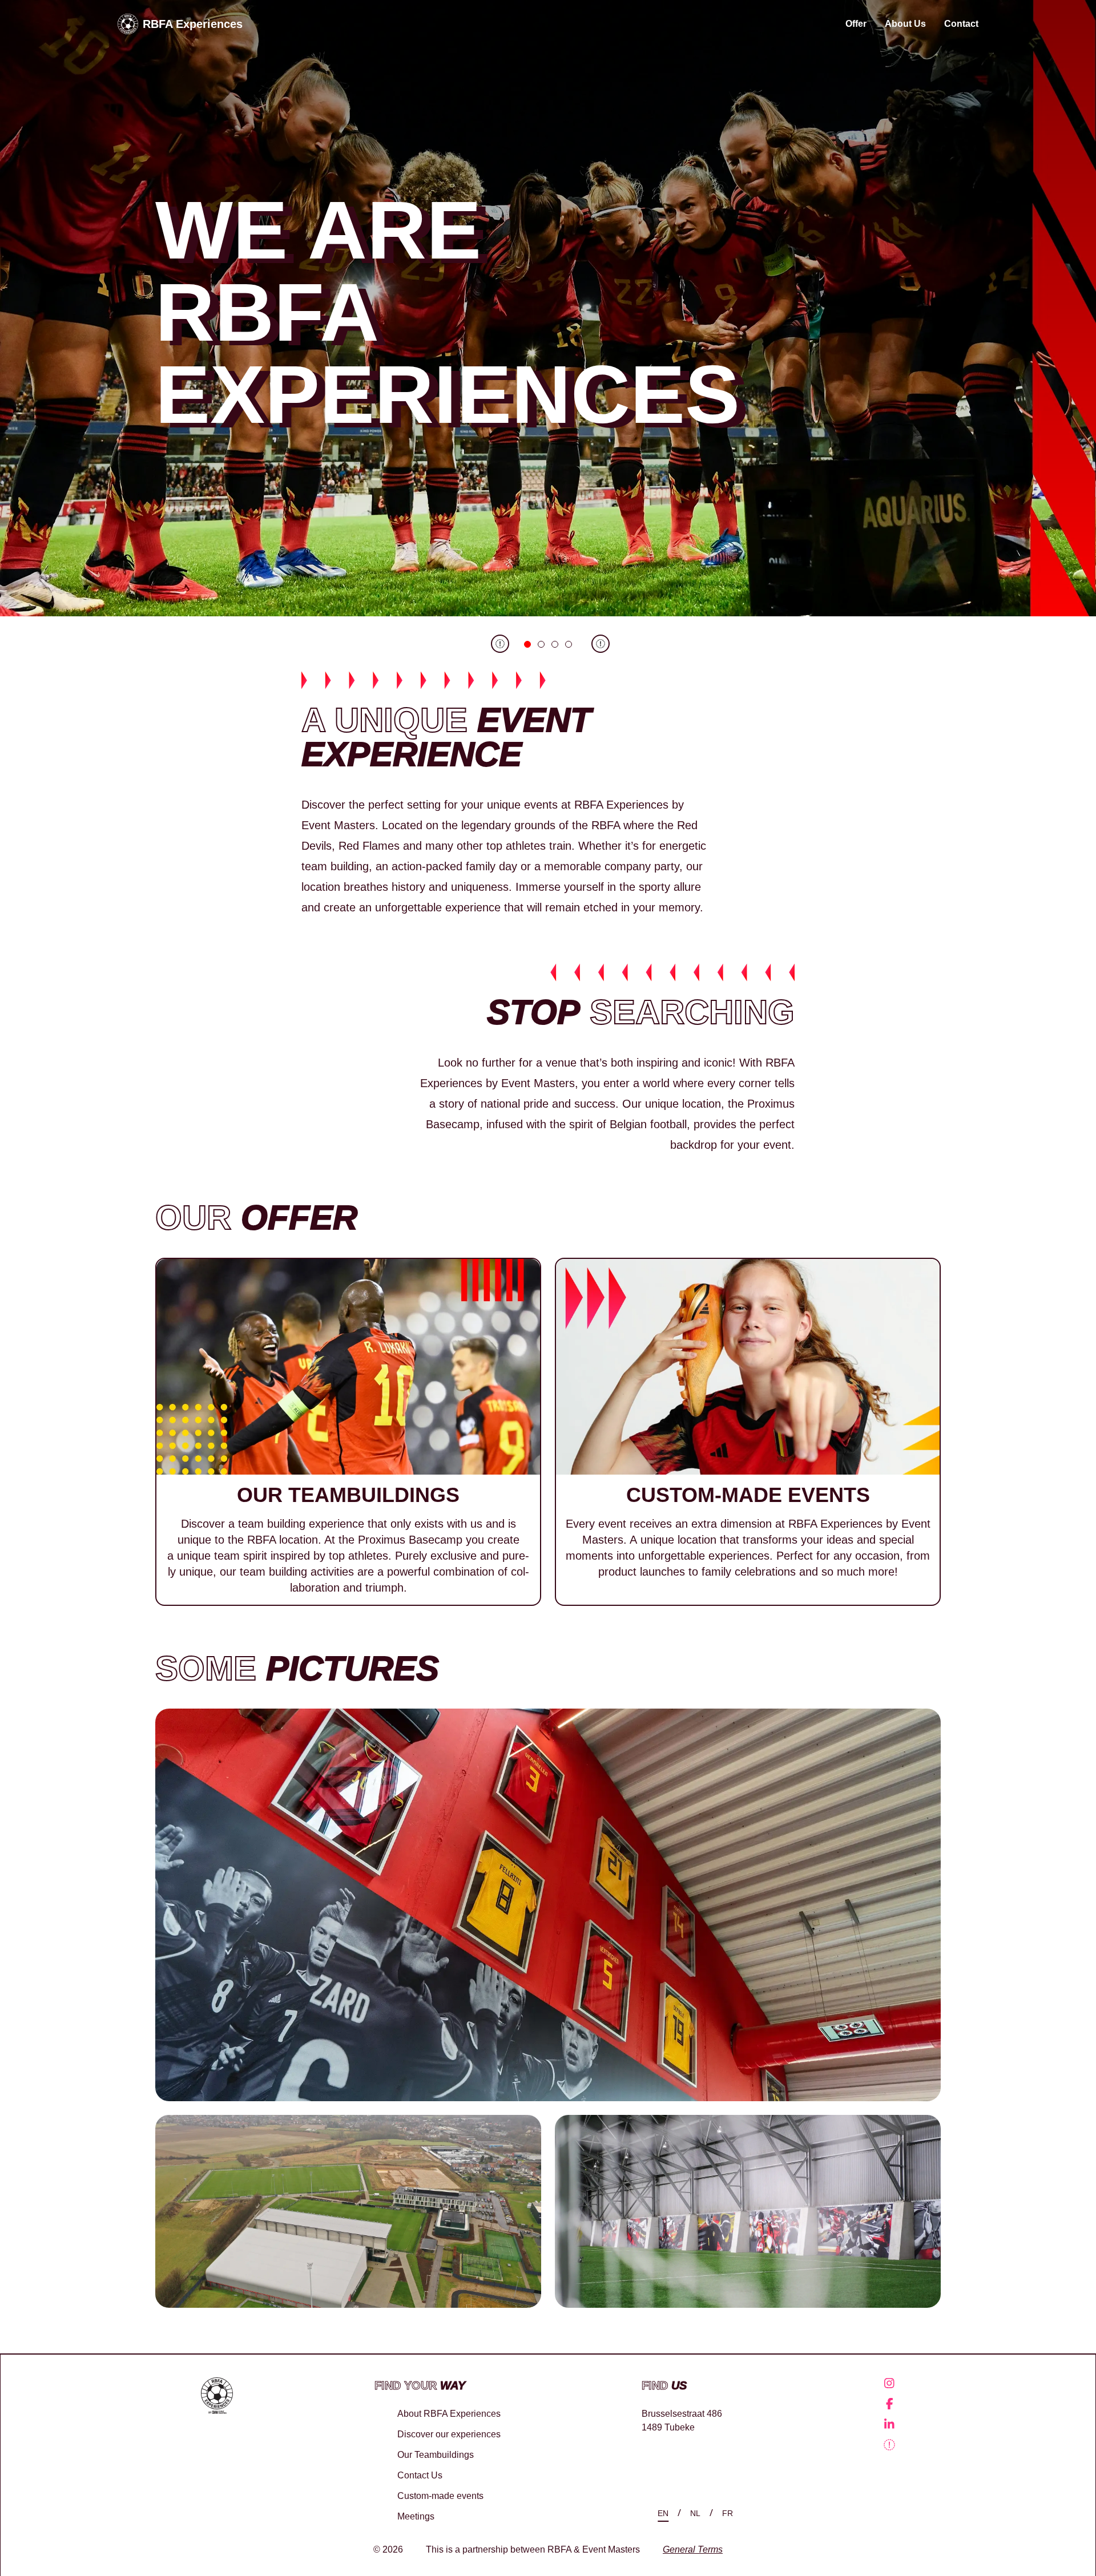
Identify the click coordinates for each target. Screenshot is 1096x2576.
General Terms (693, 2550)
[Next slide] (598, 644)
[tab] (527, 644)
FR (728, 2513)
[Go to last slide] (498, 644)
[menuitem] (889, 2383)
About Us (905, 24)
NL (695, 2513)
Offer (856, 24)
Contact (961, 24)
